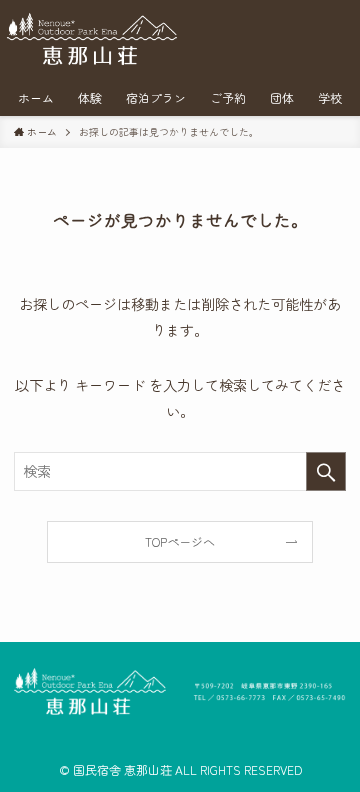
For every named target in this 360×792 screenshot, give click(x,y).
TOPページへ (180, 542)
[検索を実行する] (326, 471)
